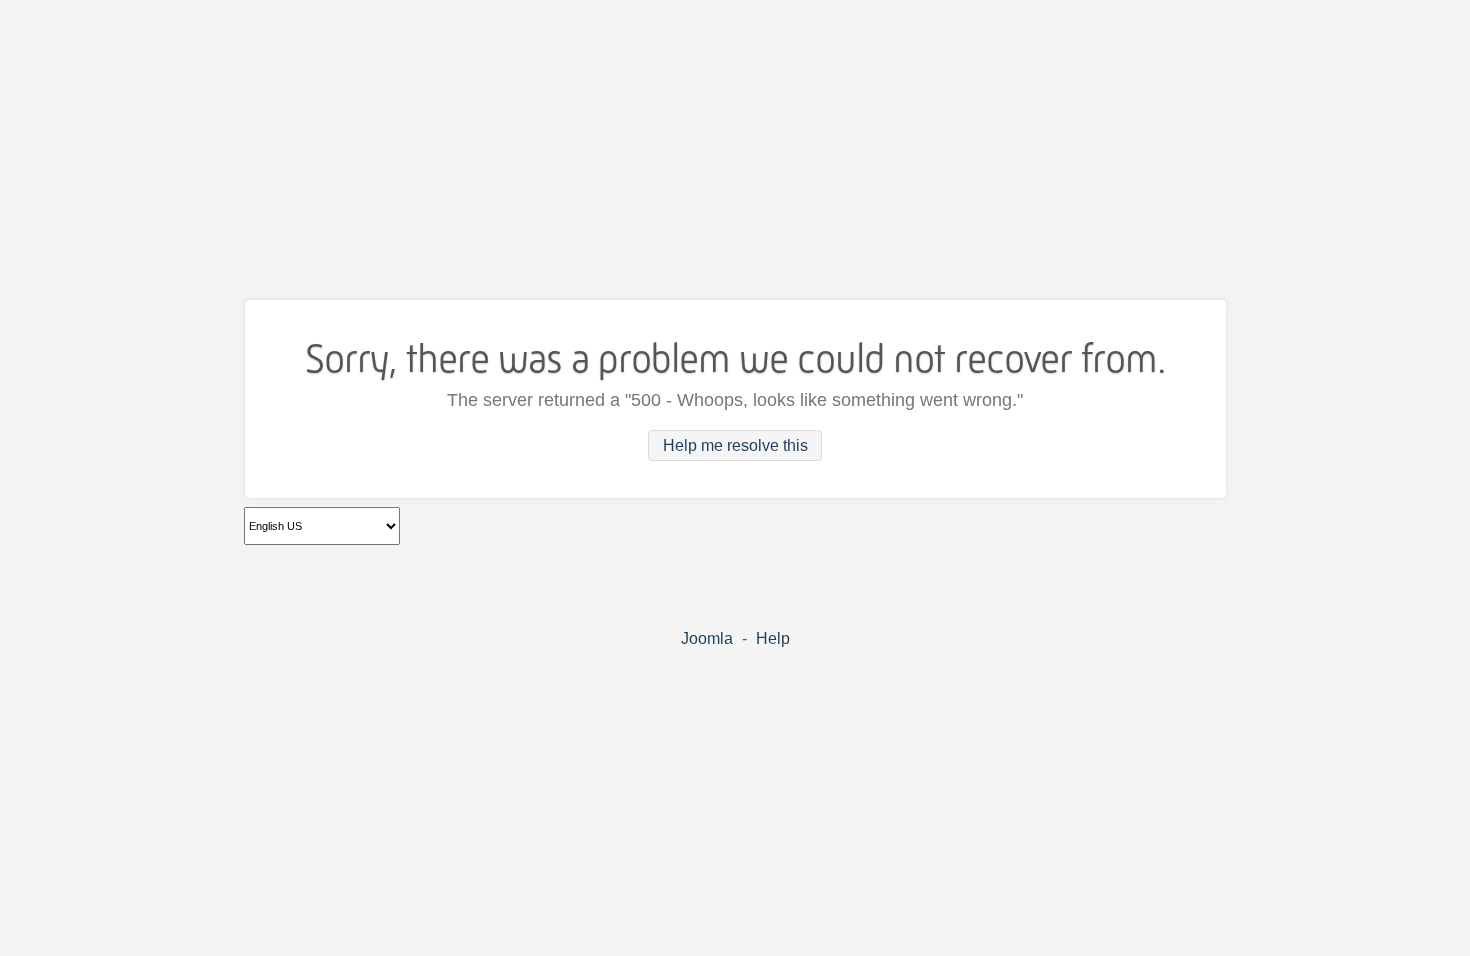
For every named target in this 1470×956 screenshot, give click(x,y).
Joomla (707, 638)
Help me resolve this (735, 445)
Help (773, 638)
